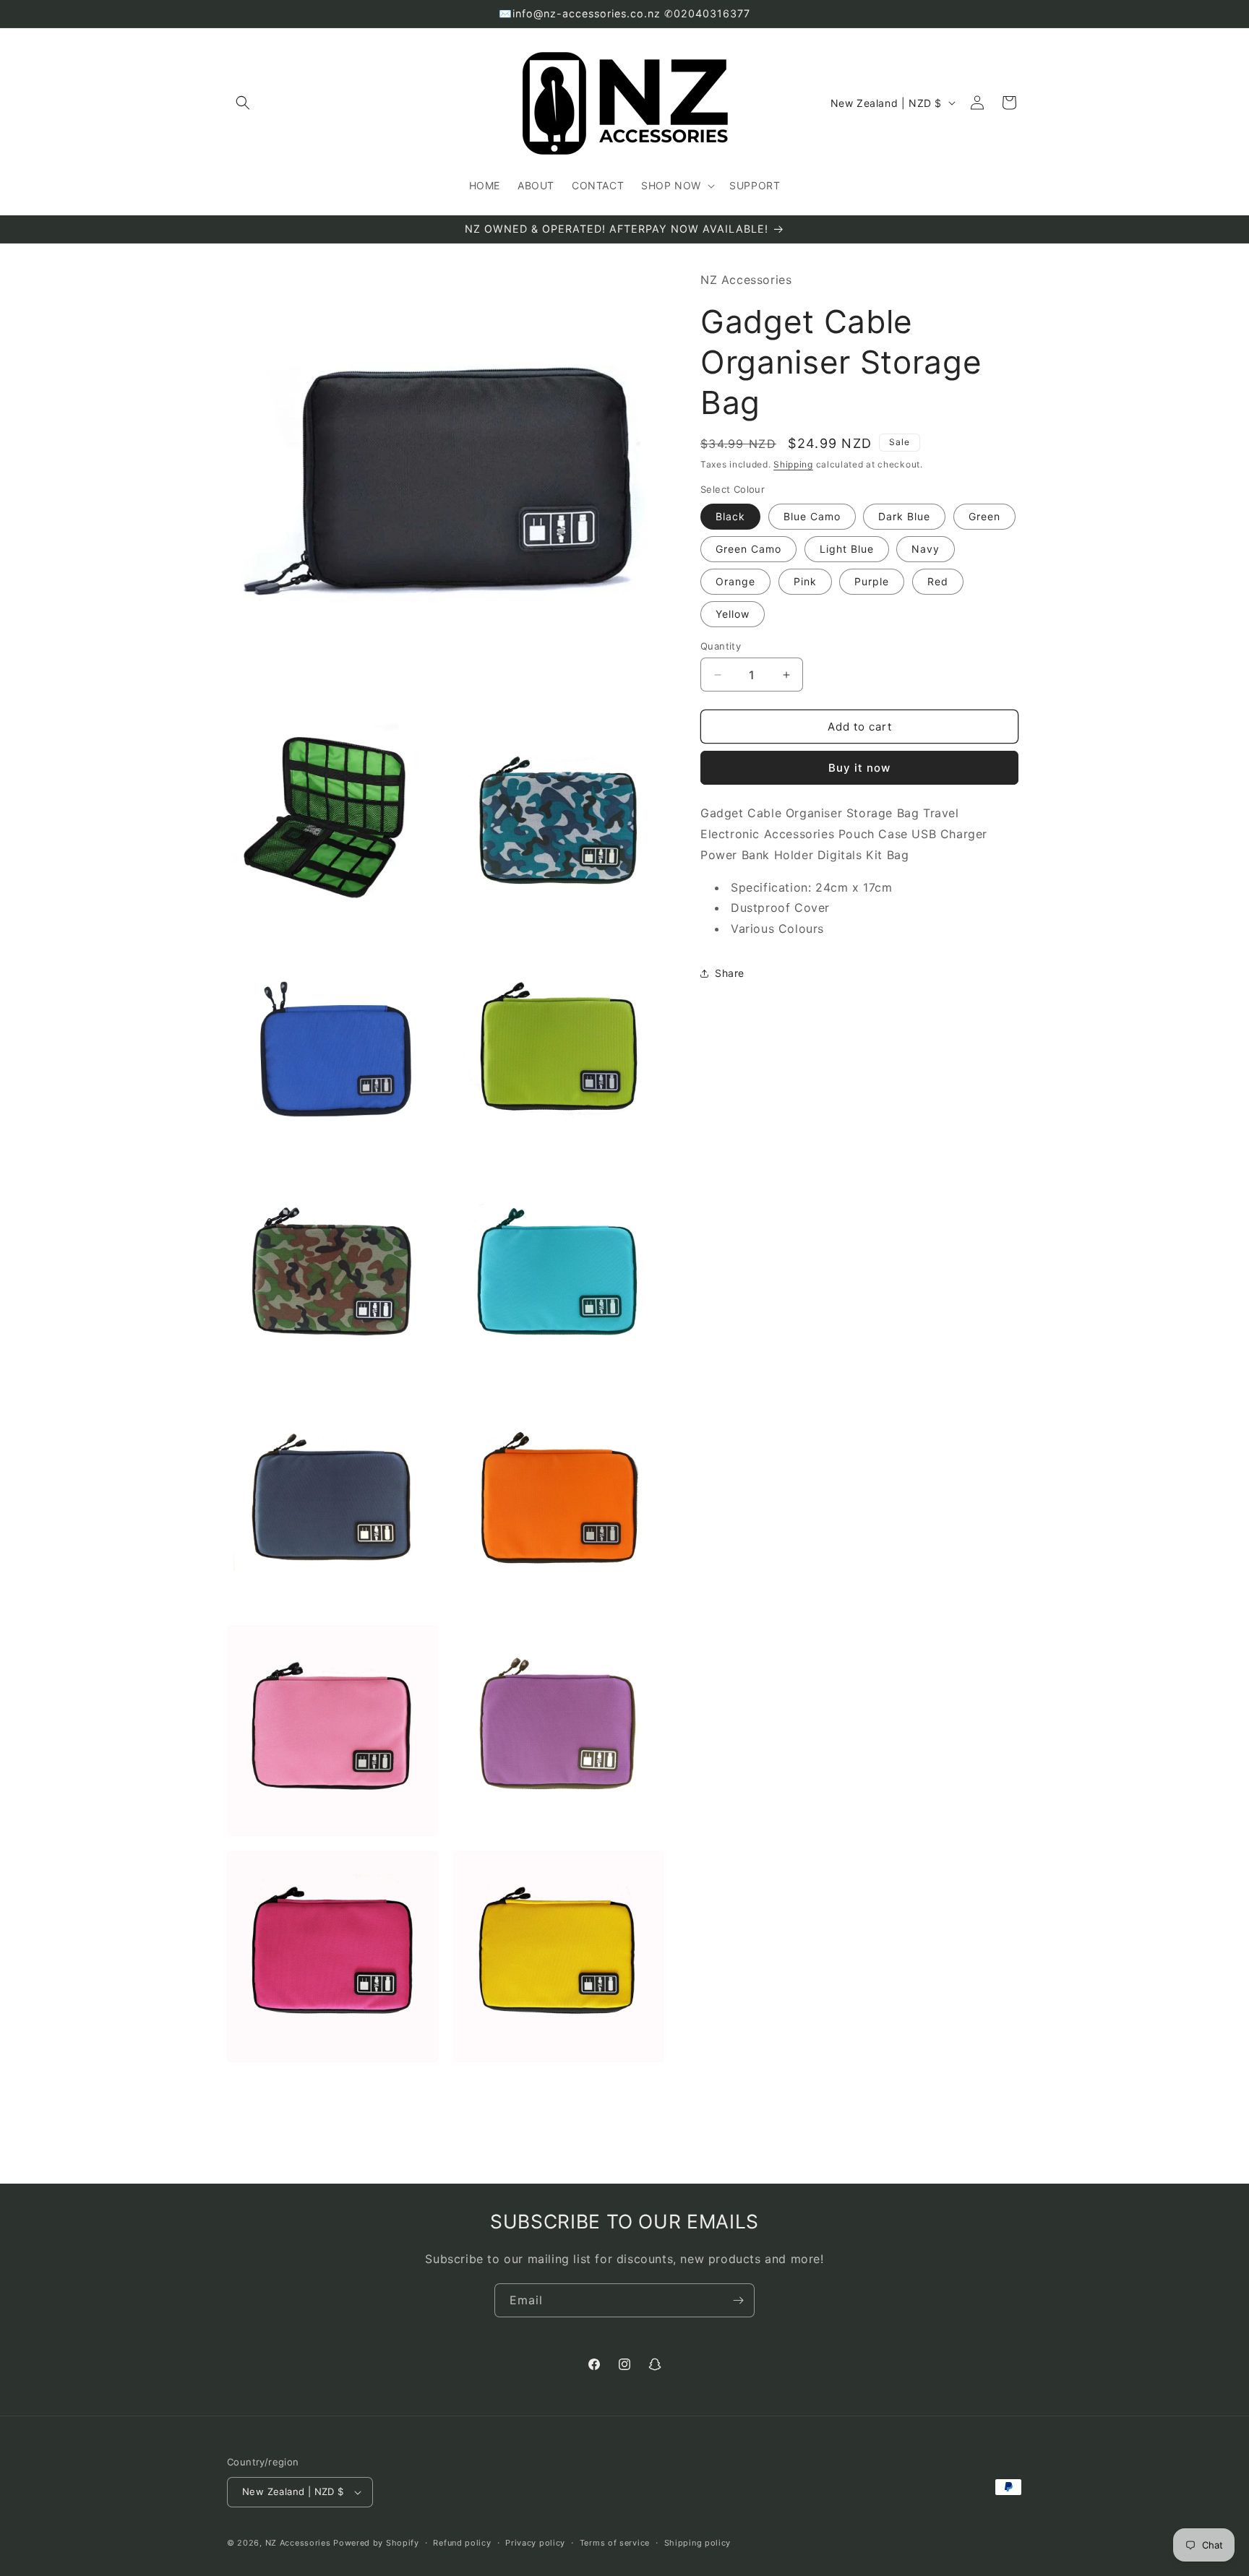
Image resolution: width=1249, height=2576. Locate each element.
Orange (735, 581)
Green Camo (748, 549)
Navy (926, 549)
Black (730, 516)
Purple (872, 581)
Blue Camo (812, 516)
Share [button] (730, 973)
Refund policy (462, 2543)
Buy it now (859, 768)
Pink (805, 581)
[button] (243, 103)
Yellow (733, 614)
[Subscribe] (738, 2300)
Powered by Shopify (376, 2543)
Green (984, 516)
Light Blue (847, 549)
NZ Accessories (298, 2543)
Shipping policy (698, 2543)
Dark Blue (904, 516)
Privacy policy (535, 2543)
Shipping (793, 464)
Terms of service (615, 2543)
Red (938, 581)
